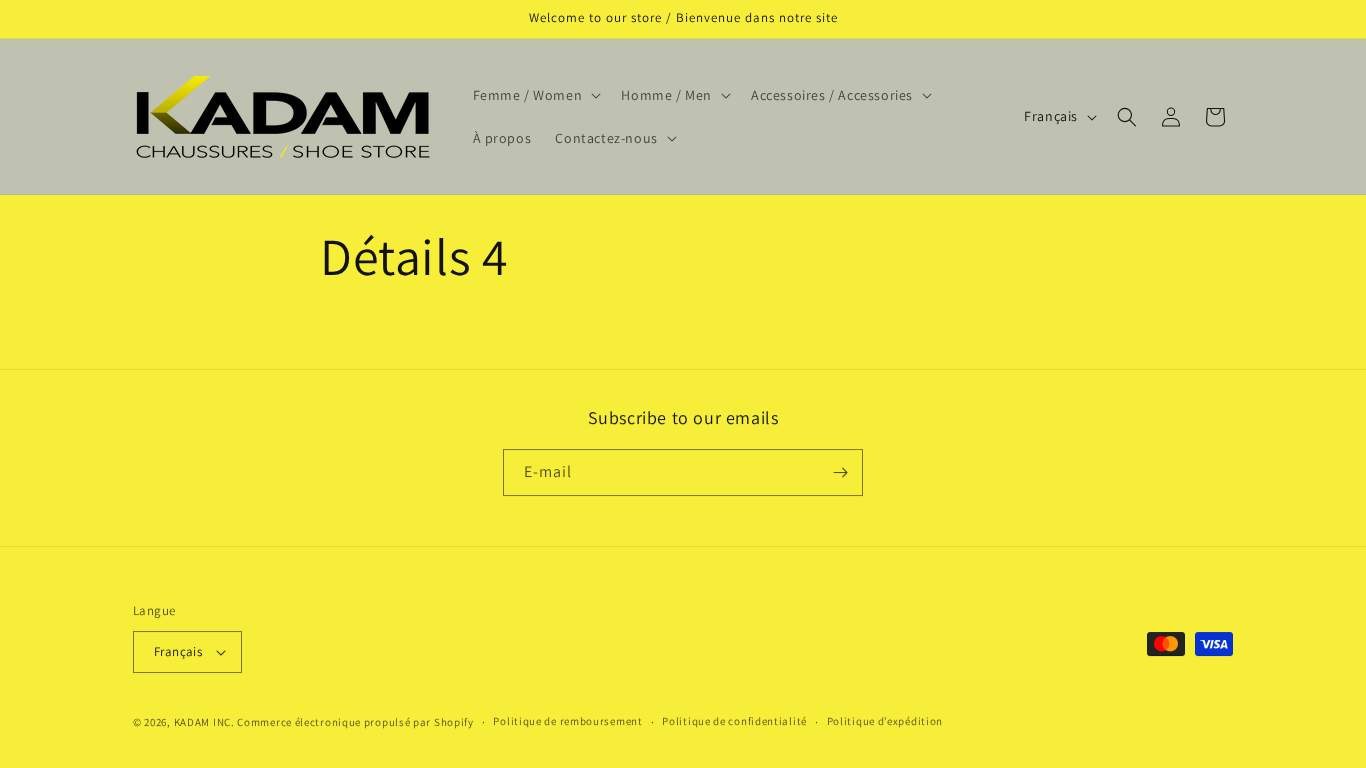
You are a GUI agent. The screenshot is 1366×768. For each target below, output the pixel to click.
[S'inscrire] (840, 472)
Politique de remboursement (567, 721)
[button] (535, 95)
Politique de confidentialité (734, 721)
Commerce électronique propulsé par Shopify (355, 722)
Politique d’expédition (885, 721)
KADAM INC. (204, 722)
